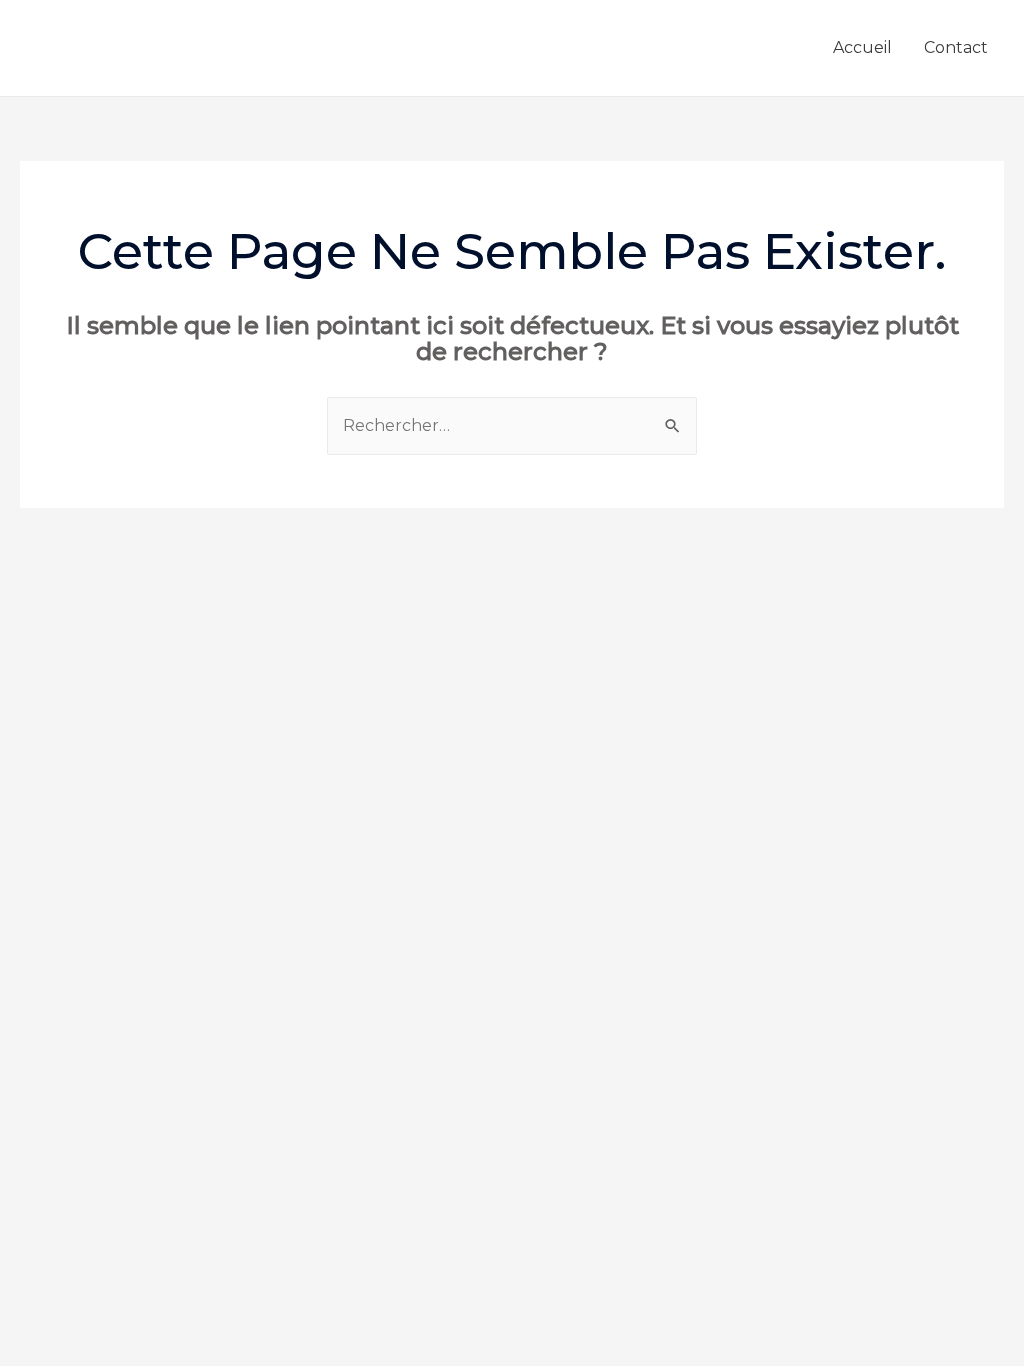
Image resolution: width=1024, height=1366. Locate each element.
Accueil (862, 47)
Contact (956, 47)
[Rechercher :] (512, 425)
